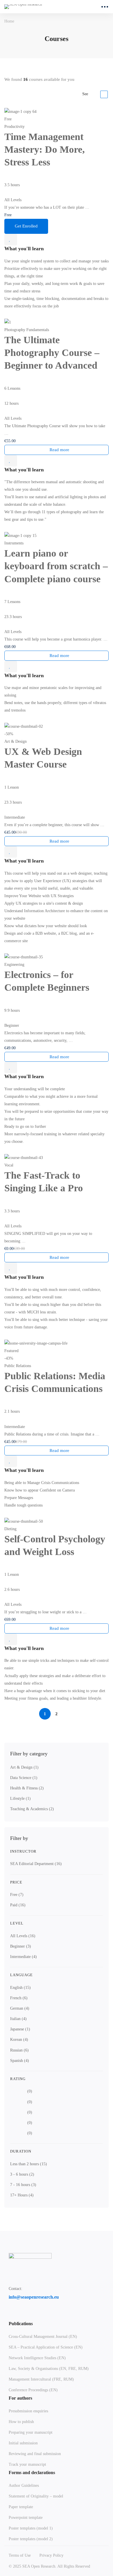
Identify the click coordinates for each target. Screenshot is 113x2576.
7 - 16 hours (23, 2185)
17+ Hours (22, 2195)
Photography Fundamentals (27, 330)
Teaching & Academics (32, 1809)
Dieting (10, 1529)
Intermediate (23, 1957)
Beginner (21, 1946)
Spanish (20, 2061)
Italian (18, 2019)
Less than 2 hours (29, 2164)
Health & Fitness (27, 1788)
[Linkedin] (25, 2315)
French (19, 1998)
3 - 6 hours (22, 2174)
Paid (18, 1905)
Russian (19, 2050)
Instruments (14, 543)
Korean (19, 2040)
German (20, 2008)
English (20, 1988)
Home (9, 21)
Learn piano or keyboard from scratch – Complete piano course (56, 566)
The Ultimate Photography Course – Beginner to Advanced (52, 353)
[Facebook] (11, 2315)
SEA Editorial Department (36, 1864)
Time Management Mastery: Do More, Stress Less (45, 149)
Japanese (20, 2029)
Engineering (14, 965)
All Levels (23, 1936)
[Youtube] (38, 2315)
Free (17, 1895)
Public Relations (18, 1366)
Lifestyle (20, 1798)
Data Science (24, 1778)
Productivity (14, 127)
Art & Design (24, 1767)
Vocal (9, 1165)
